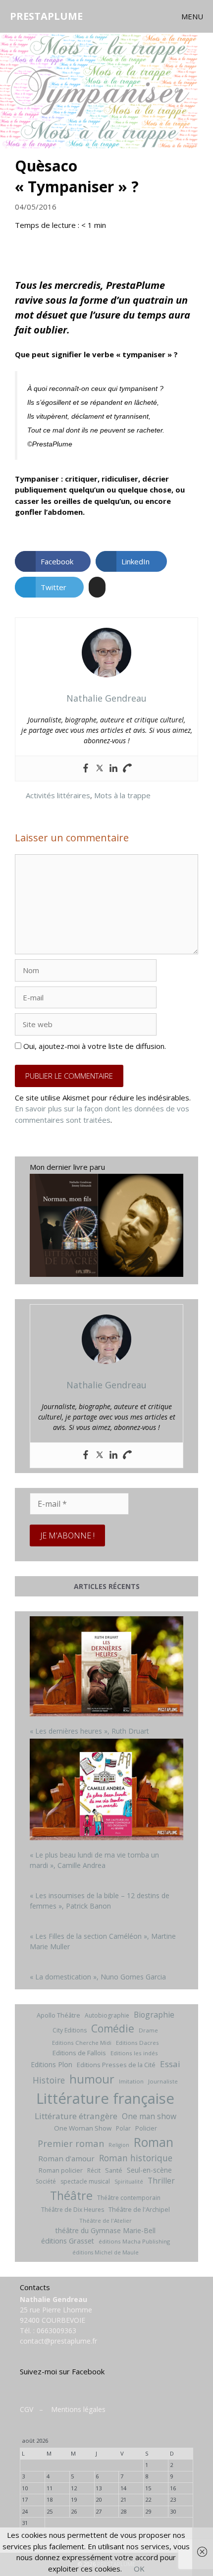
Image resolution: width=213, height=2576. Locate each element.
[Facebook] (86, 768)
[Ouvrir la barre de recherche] (153, 16)
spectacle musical (85, 2181)
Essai (170, 2064)
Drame (148, 2030)
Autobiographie (107, 2015)
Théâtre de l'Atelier (106, 2220)
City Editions (70, 2030)
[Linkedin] (113, 768)
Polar (123, 2128)
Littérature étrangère (76, 2116)
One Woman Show (83, 2128)
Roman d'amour (66, 2158)
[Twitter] (100, 768)
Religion (119, 2145)
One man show (149, 2116)
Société (46, 2181)
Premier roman (71, 2143)
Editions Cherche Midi (82, 2043)
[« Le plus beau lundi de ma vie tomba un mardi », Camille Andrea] (106, 1791)
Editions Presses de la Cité (116, 2065)
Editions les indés (134, 2053)
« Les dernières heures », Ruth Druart (89, 1731)
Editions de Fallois (79, 2053)
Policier (146, 2128)
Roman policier (61, 2170)
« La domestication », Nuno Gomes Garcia (98, 1977)
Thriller (161, 2181)
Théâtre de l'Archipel (139, 2209)
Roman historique (136, 2158)
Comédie (113, 2028)
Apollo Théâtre (58, 2015)
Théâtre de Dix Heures (73, 2210)
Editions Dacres (137, 2043)
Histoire (49, 2080)
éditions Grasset (68, 2241)
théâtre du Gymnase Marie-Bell (106, 2230)
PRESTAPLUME (46, 16)
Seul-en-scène (149, 2170)
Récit (94, 2170)
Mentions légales (78, 2409)
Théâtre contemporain (129, 2198)
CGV (27, 2409)
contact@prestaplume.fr (58, 2341)
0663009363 (56, 2330)
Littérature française (105, 2098)
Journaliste (163, 2081)
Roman (154, 2142)
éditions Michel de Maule (106, 2252)
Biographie (154, 2015)
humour (92, 2079)
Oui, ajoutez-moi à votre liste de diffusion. (94, 1046)
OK (139, 2569)
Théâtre (71, 2195)
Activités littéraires (58, 795)
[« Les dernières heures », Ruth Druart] (106, 1668)
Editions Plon (52, 2064)
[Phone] (127, 768)
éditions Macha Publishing (134, 2241)
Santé (114, 2170)
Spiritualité (129, 2182)
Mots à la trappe (122, 795)
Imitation (131, 2081)
